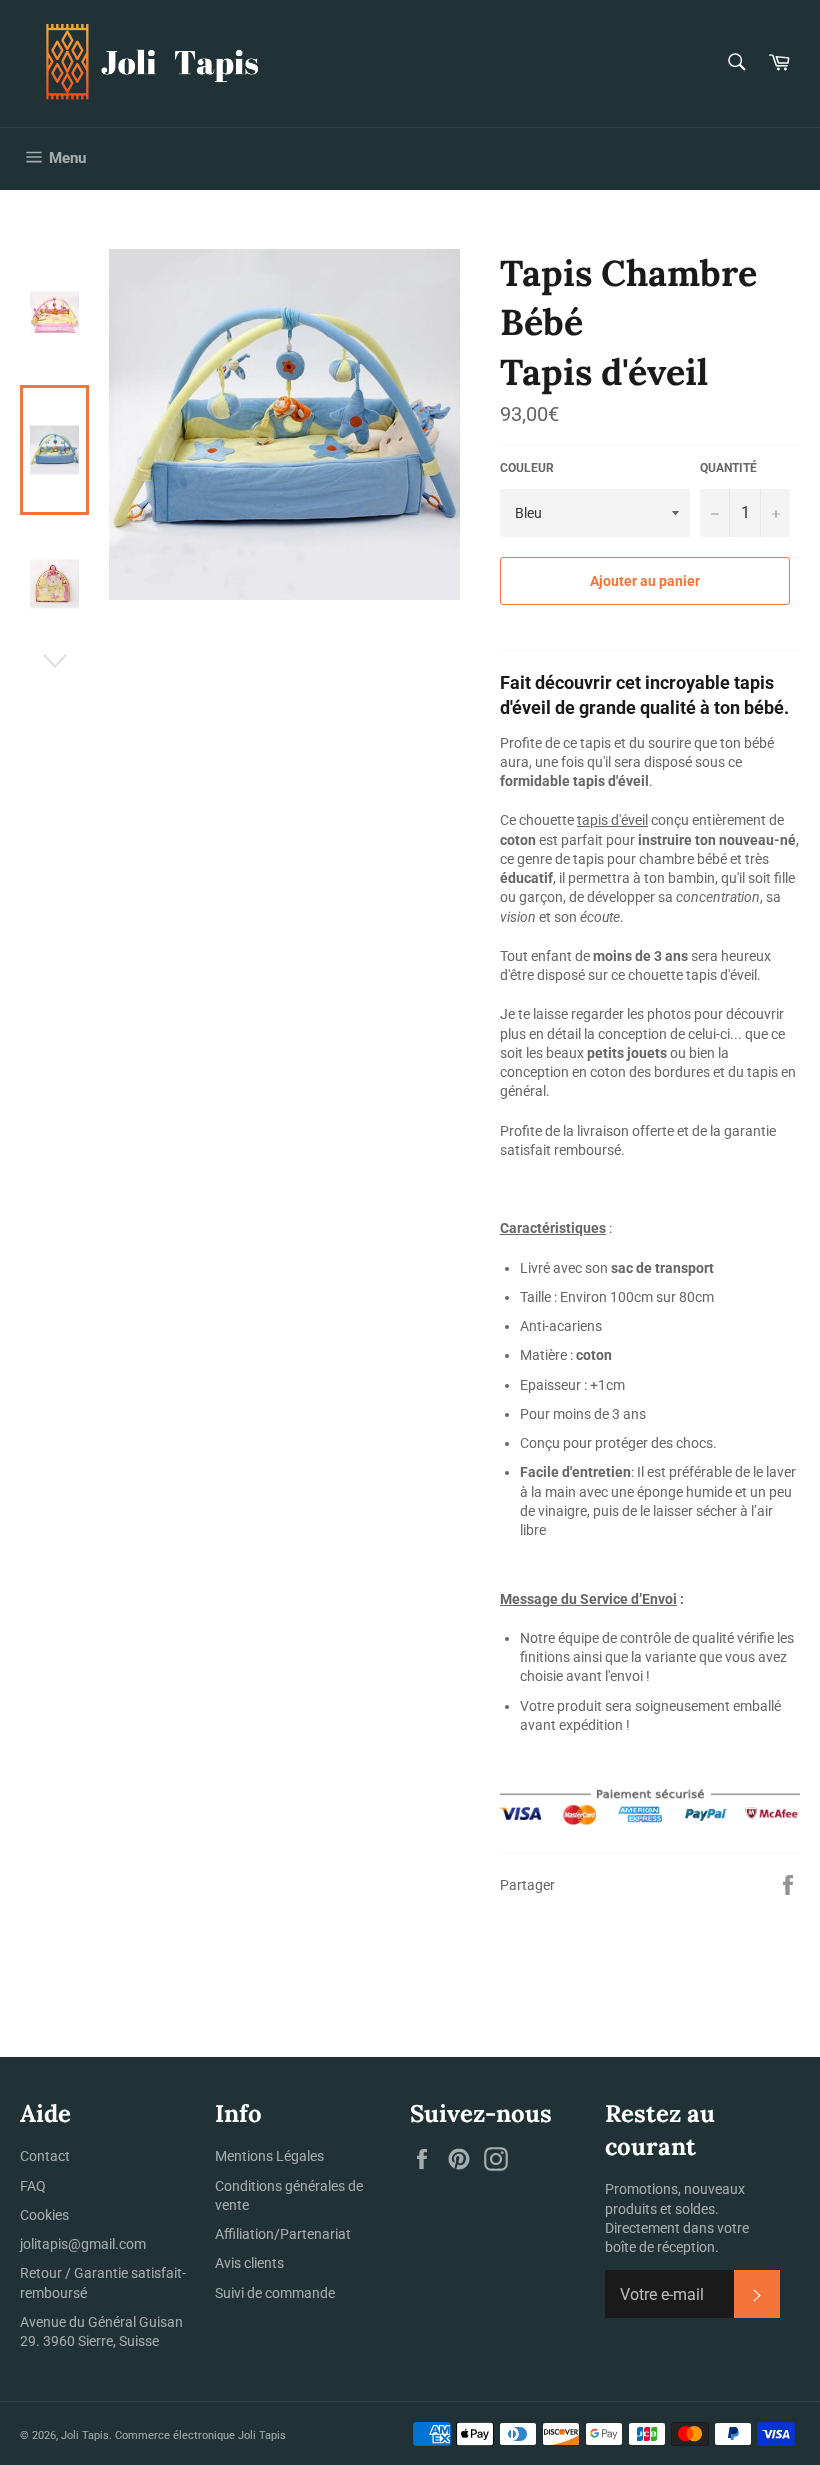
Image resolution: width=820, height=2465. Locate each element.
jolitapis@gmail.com (83, 2244)
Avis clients (249, 2263)
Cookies (44, 2215)
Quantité (728, 468)
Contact (45, 2156)
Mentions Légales (269, 2156)
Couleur (527, 468)
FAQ (33, 2186)
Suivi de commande (275, 2293)
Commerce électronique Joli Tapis (200, 2435)
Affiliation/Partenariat (283, 2234)
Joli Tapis (85, 2435)
